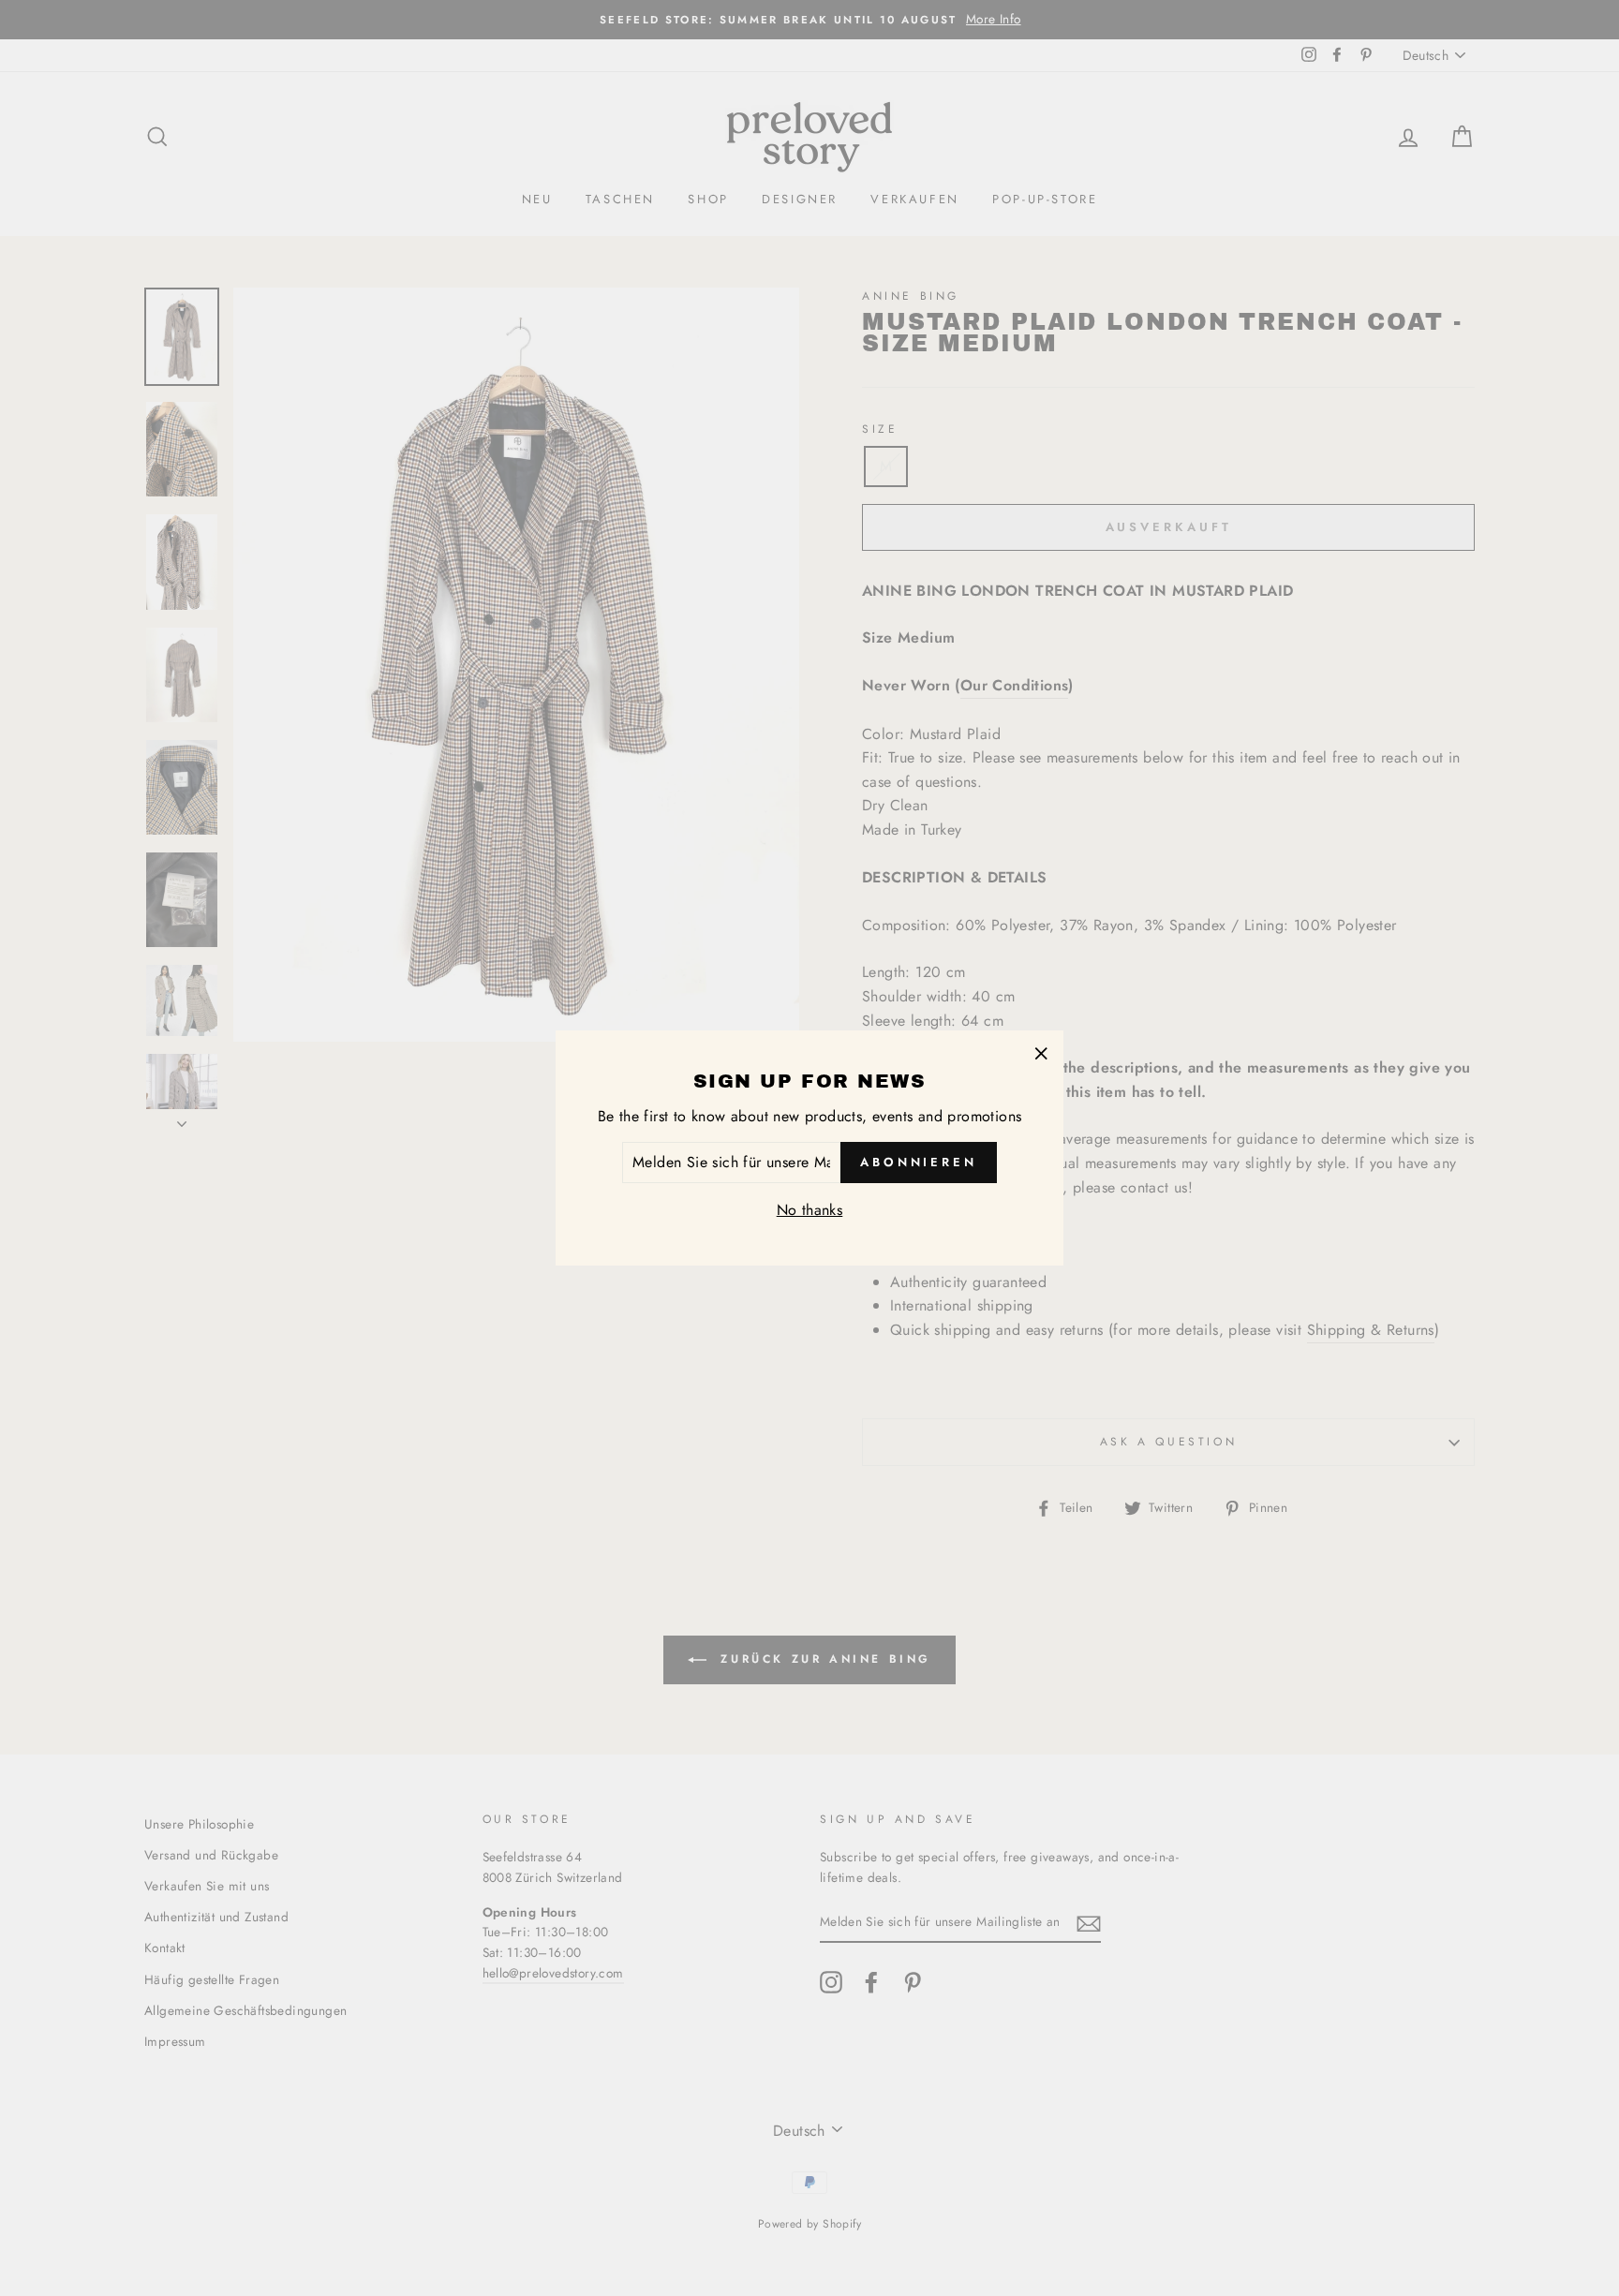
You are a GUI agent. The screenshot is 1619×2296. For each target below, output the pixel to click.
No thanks (810, 1210)
